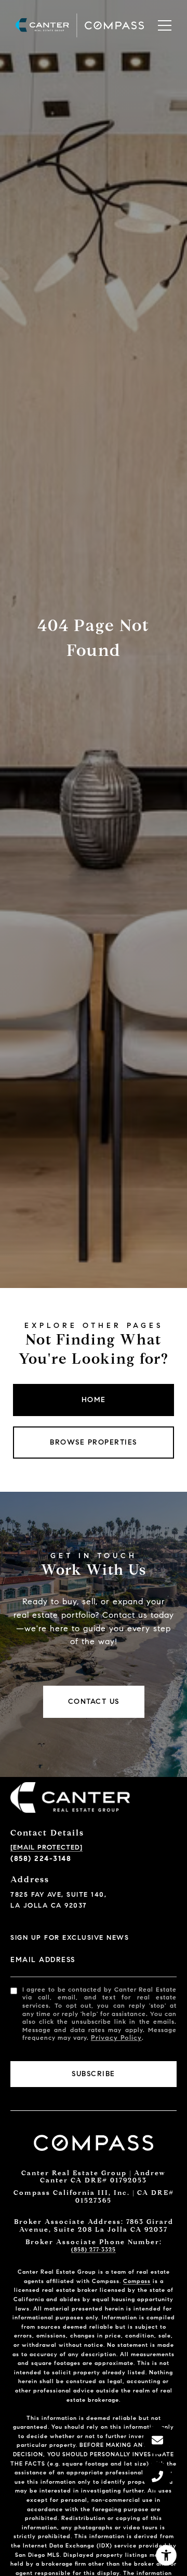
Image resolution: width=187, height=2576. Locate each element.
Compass (137, 2281)
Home (94, 1400)
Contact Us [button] (94, 1702)
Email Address (43, 1960)
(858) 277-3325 (94, 2249)
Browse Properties (94, 1442)
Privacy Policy (116, 2038)
